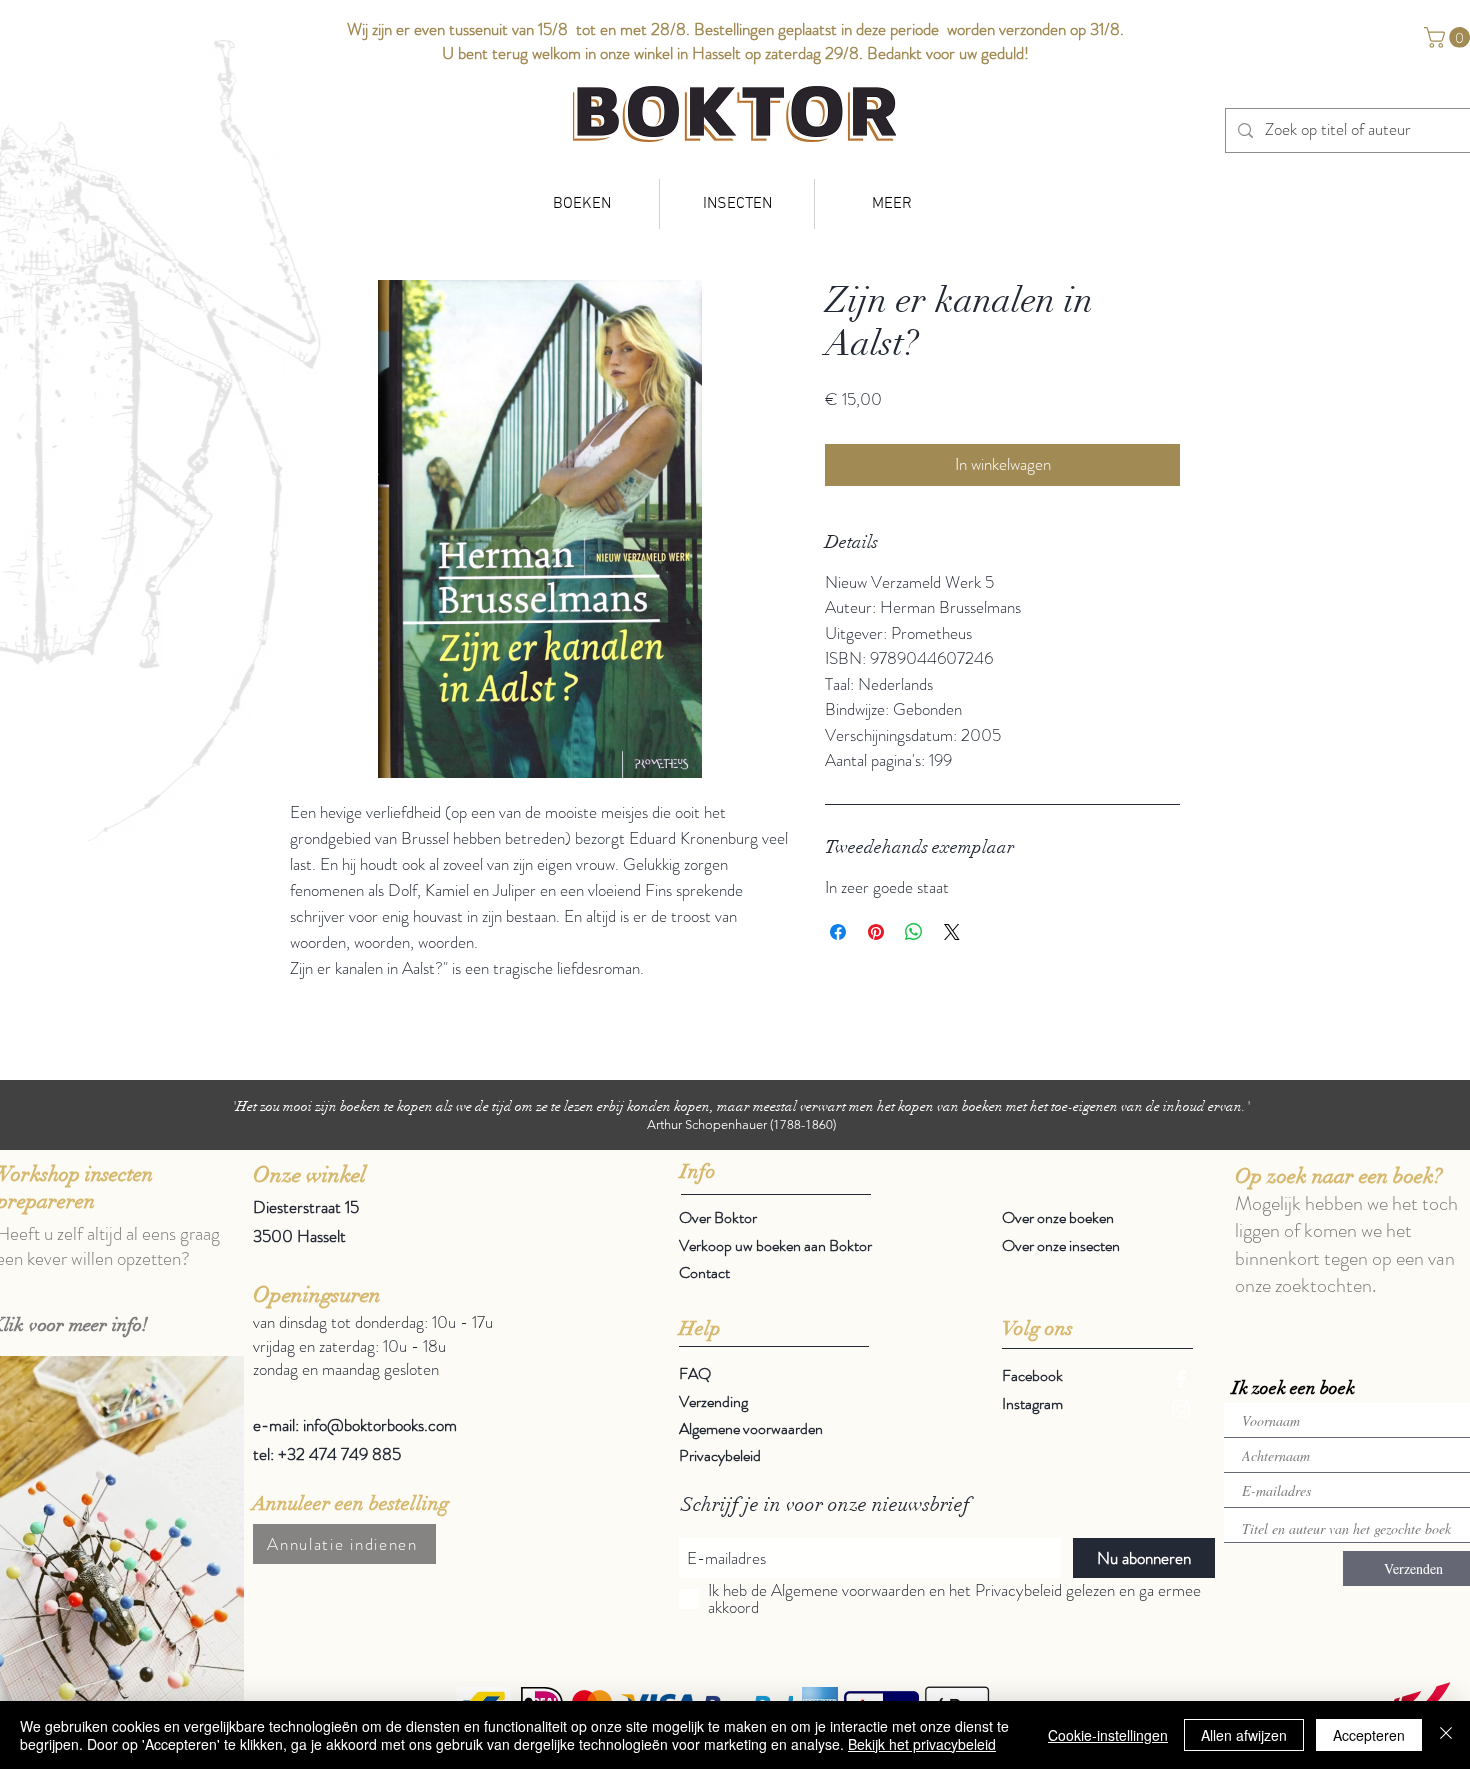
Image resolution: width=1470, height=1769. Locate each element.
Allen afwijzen (1244, 1735)
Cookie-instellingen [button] (1108, 1735)
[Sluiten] (1446, 1735)
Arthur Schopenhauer (707, 1124)
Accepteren (1369, 1735)
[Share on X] (952, 932)
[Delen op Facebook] (838, 932)
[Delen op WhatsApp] (914, 932)
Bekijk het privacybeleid (922, 1744)
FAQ (695, 1373)
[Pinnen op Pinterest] (876, 932)
